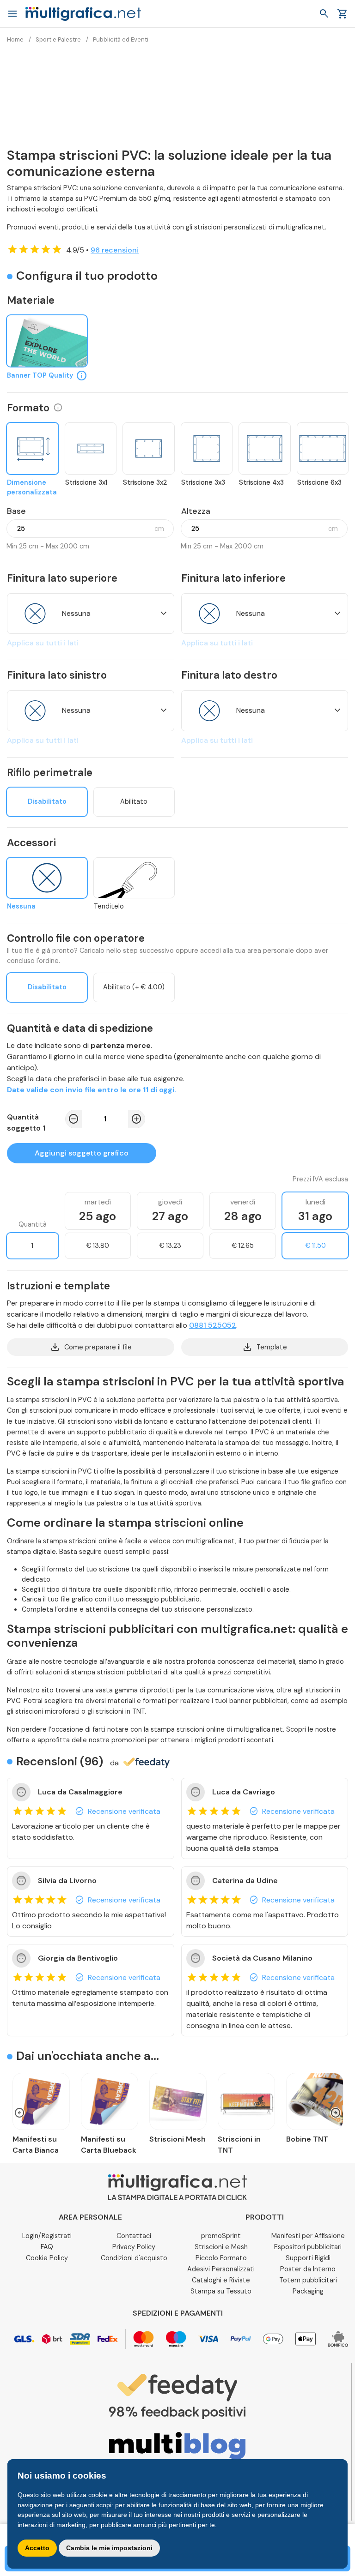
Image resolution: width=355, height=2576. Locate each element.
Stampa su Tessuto (221, 2291)
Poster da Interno (308, 2269)
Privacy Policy (134, 2247)
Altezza (196, 511)
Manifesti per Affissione (308, 2236)
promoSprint (221, 2236)
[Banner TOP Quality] (47, 341)
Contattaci (134, 2236)
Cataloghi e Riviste (221, 2280)
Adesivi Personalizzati (221, 2269)
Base (16, 511)
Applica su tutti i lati (43, 643)
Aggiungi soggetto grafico (82, 1153)
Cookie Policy (47, 2258)
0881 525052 (213, 1325)
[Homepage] (83, 13)
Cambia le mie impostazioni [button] (109, 2548)
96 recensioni (115, 250)
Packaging (308, 2291)
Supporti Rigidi (308, 2258)
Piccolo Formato (221, 2258)
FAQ (47, 2247)
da (114, 1763)
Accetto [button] (37, 2548)
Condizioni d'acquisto (134, 2258)
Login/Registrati (47, 2236)
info (58, 408)
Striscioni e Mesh (221, 2247)
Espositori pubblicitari (308, 2247)
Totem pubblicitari (308, 2280)
